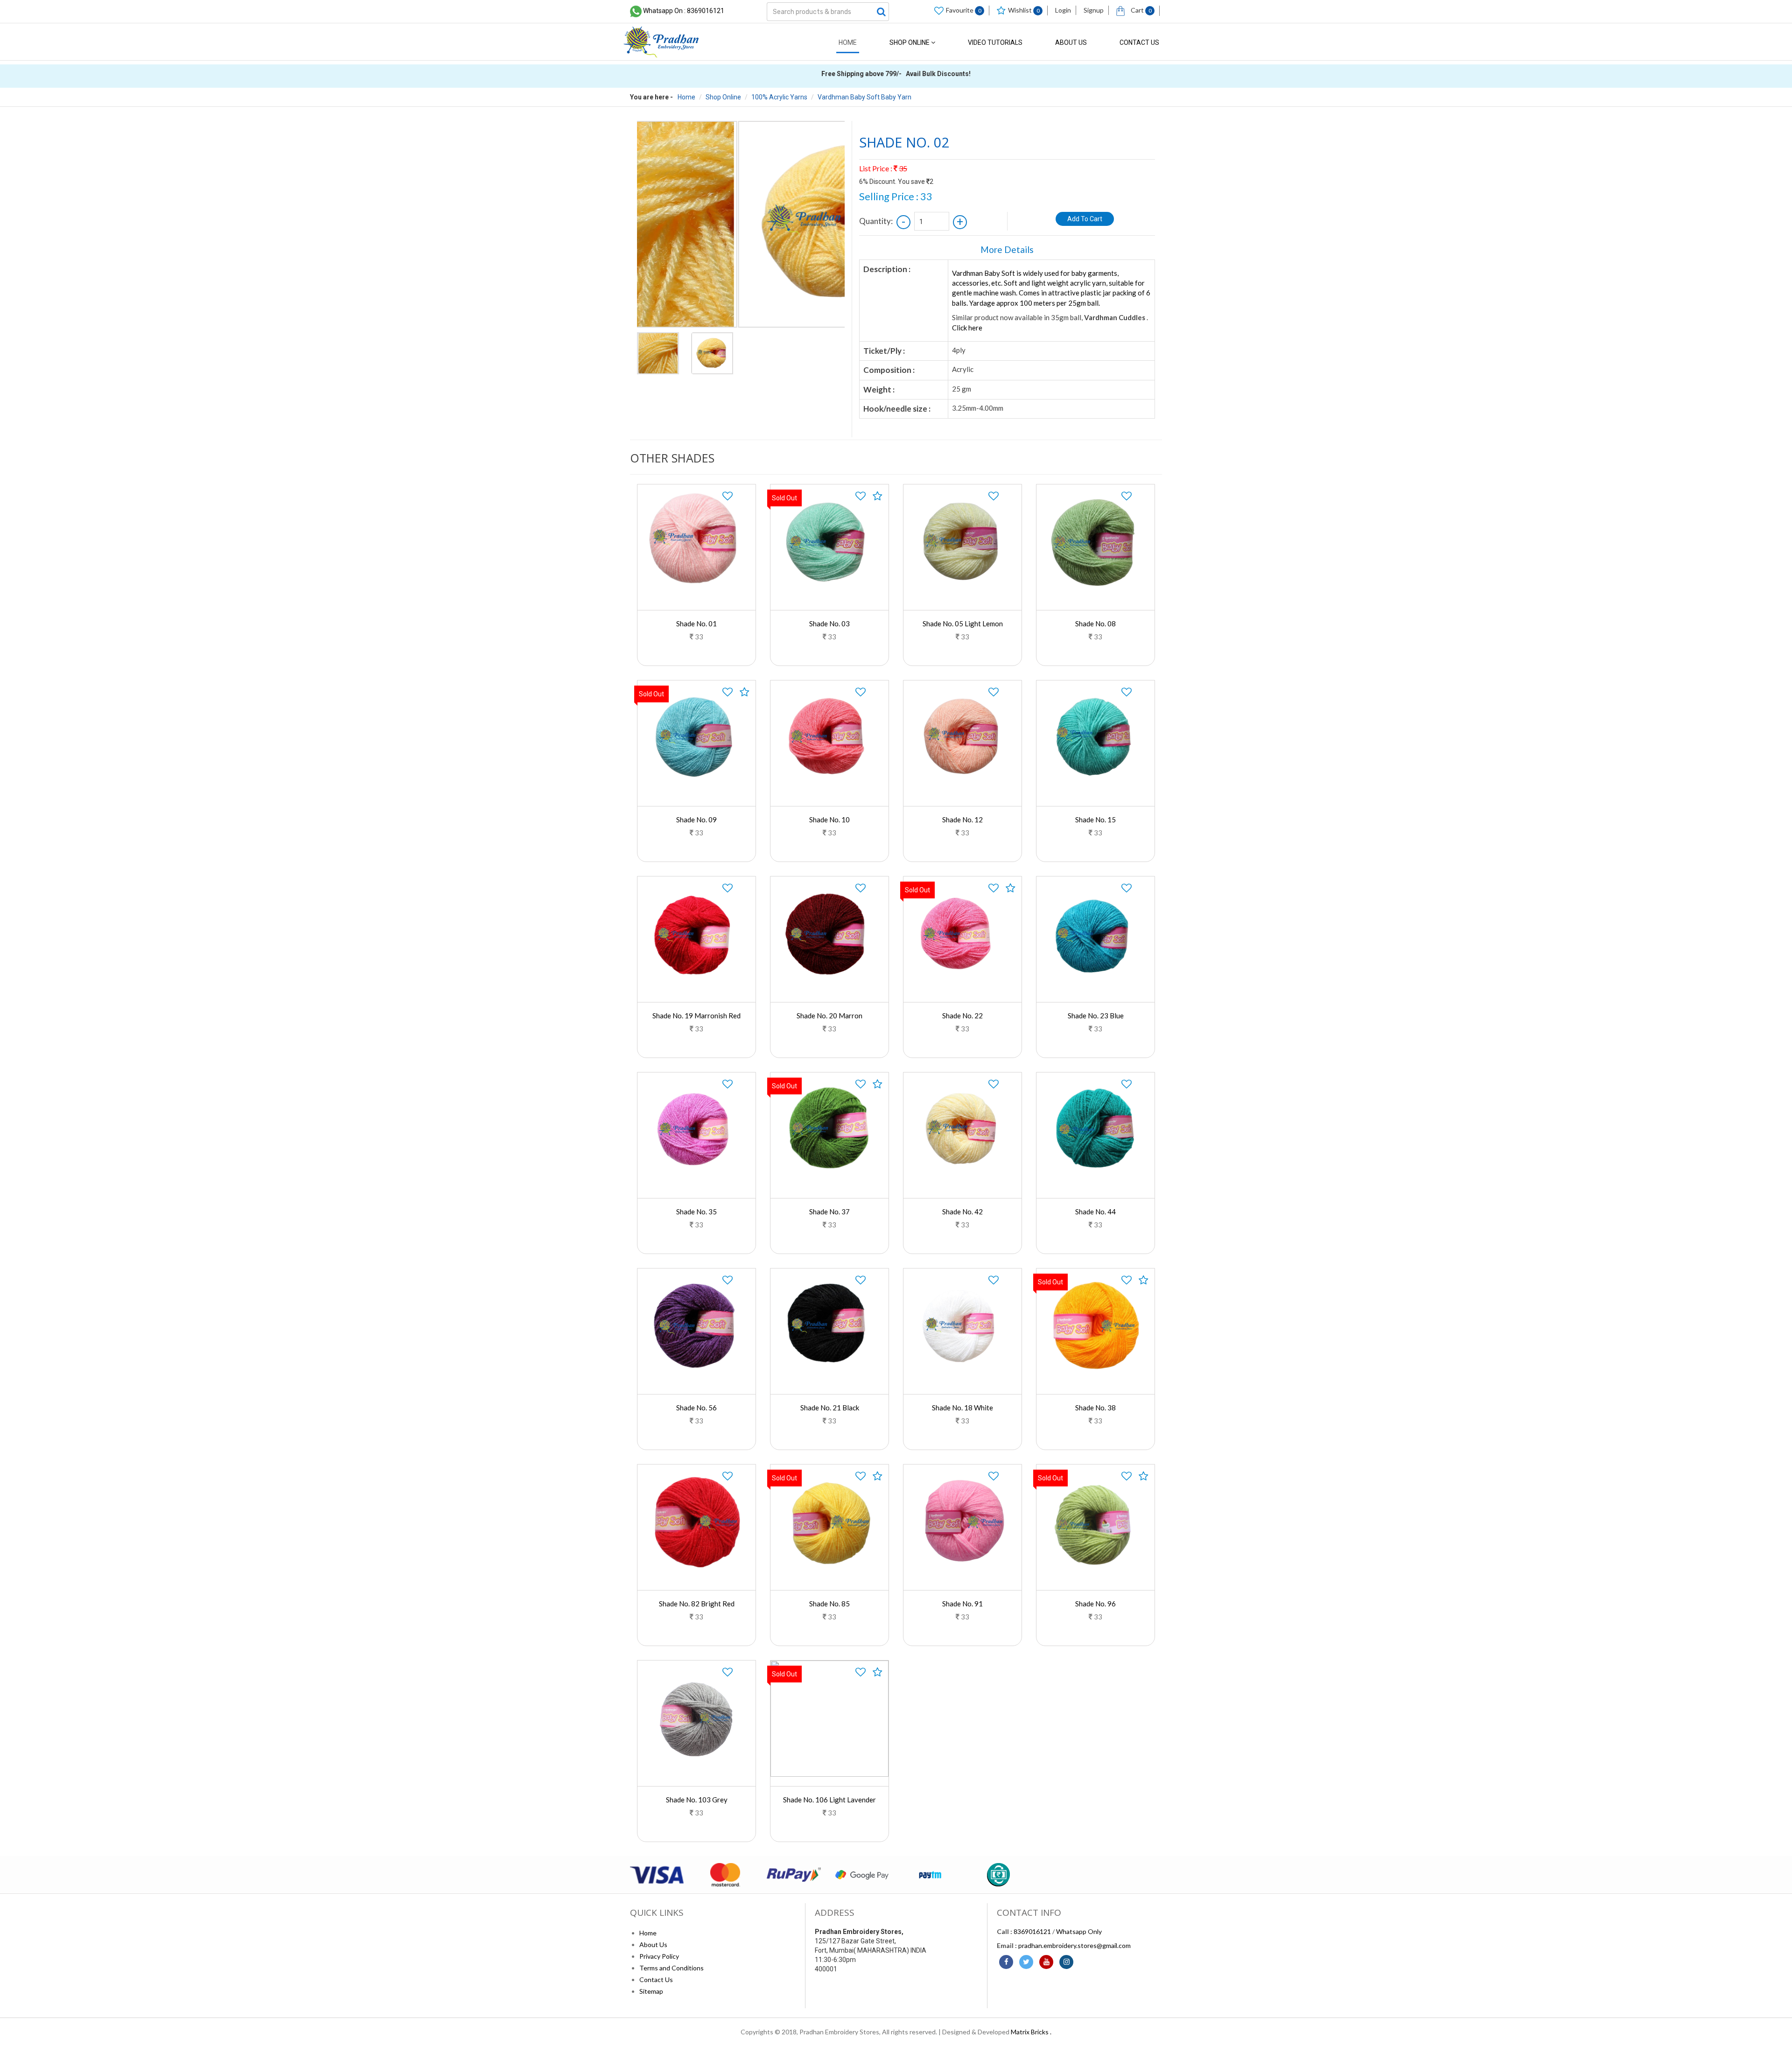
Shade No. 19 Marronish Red (696, 1016)
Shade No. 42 (962, 1212)
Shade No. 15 (1095, 820)
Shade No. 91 (962, 1604)
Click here (967, 328)
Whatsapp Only (1079, 1931)
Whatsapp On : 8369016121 (684, 11)
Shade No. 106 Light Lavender (829, 1800)
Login (1063, 10)
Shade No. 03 (829, 624)
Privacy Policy (659, 1956)
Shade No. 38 (1095, 1408)
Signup (1094, 10)
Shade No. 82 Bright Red (697, 1604)
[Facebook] (1006, 1962)
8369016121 (1032, 1931)
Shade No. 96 (1095, 1604)
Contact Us (1139, 42)
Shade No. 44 (1095, 1212)
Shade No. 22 (962, 1016)
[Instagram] (1066, 1962)
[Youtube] (1046, 1962)
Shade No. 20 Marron (829, 1016)
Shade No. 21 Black (830, 1408)
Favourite (964, 10)
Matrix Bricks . (1031, 2032)
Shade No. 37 (829, 1212)
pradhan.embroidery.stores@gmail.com (1074, 1945)
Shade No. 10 (829, 820)
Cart (1141, 10)
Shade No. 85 (829, 1604)
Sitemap (651, 1991)
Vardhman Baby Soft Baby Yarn (864, 97)
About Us (1071, 42)
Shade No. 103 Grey (697, 1800)
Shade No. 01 (696, 624)
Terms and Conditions (672, 1968)
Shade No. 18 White (962, 1408)
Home (848, 42)
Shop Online (910, 42)
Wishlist (1024, 10)
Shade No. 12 (962, 820)
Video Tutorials (995, 42)
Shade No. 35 (696, 1212)
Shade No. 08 (1095, 624)
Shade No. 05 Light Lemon (963, 624)
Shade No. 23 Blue (1096, 1016)
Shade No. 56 (696, 1408)
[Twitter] (1026, 1962)
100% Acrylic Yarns (779, 97)
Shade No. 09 (696, 820)
